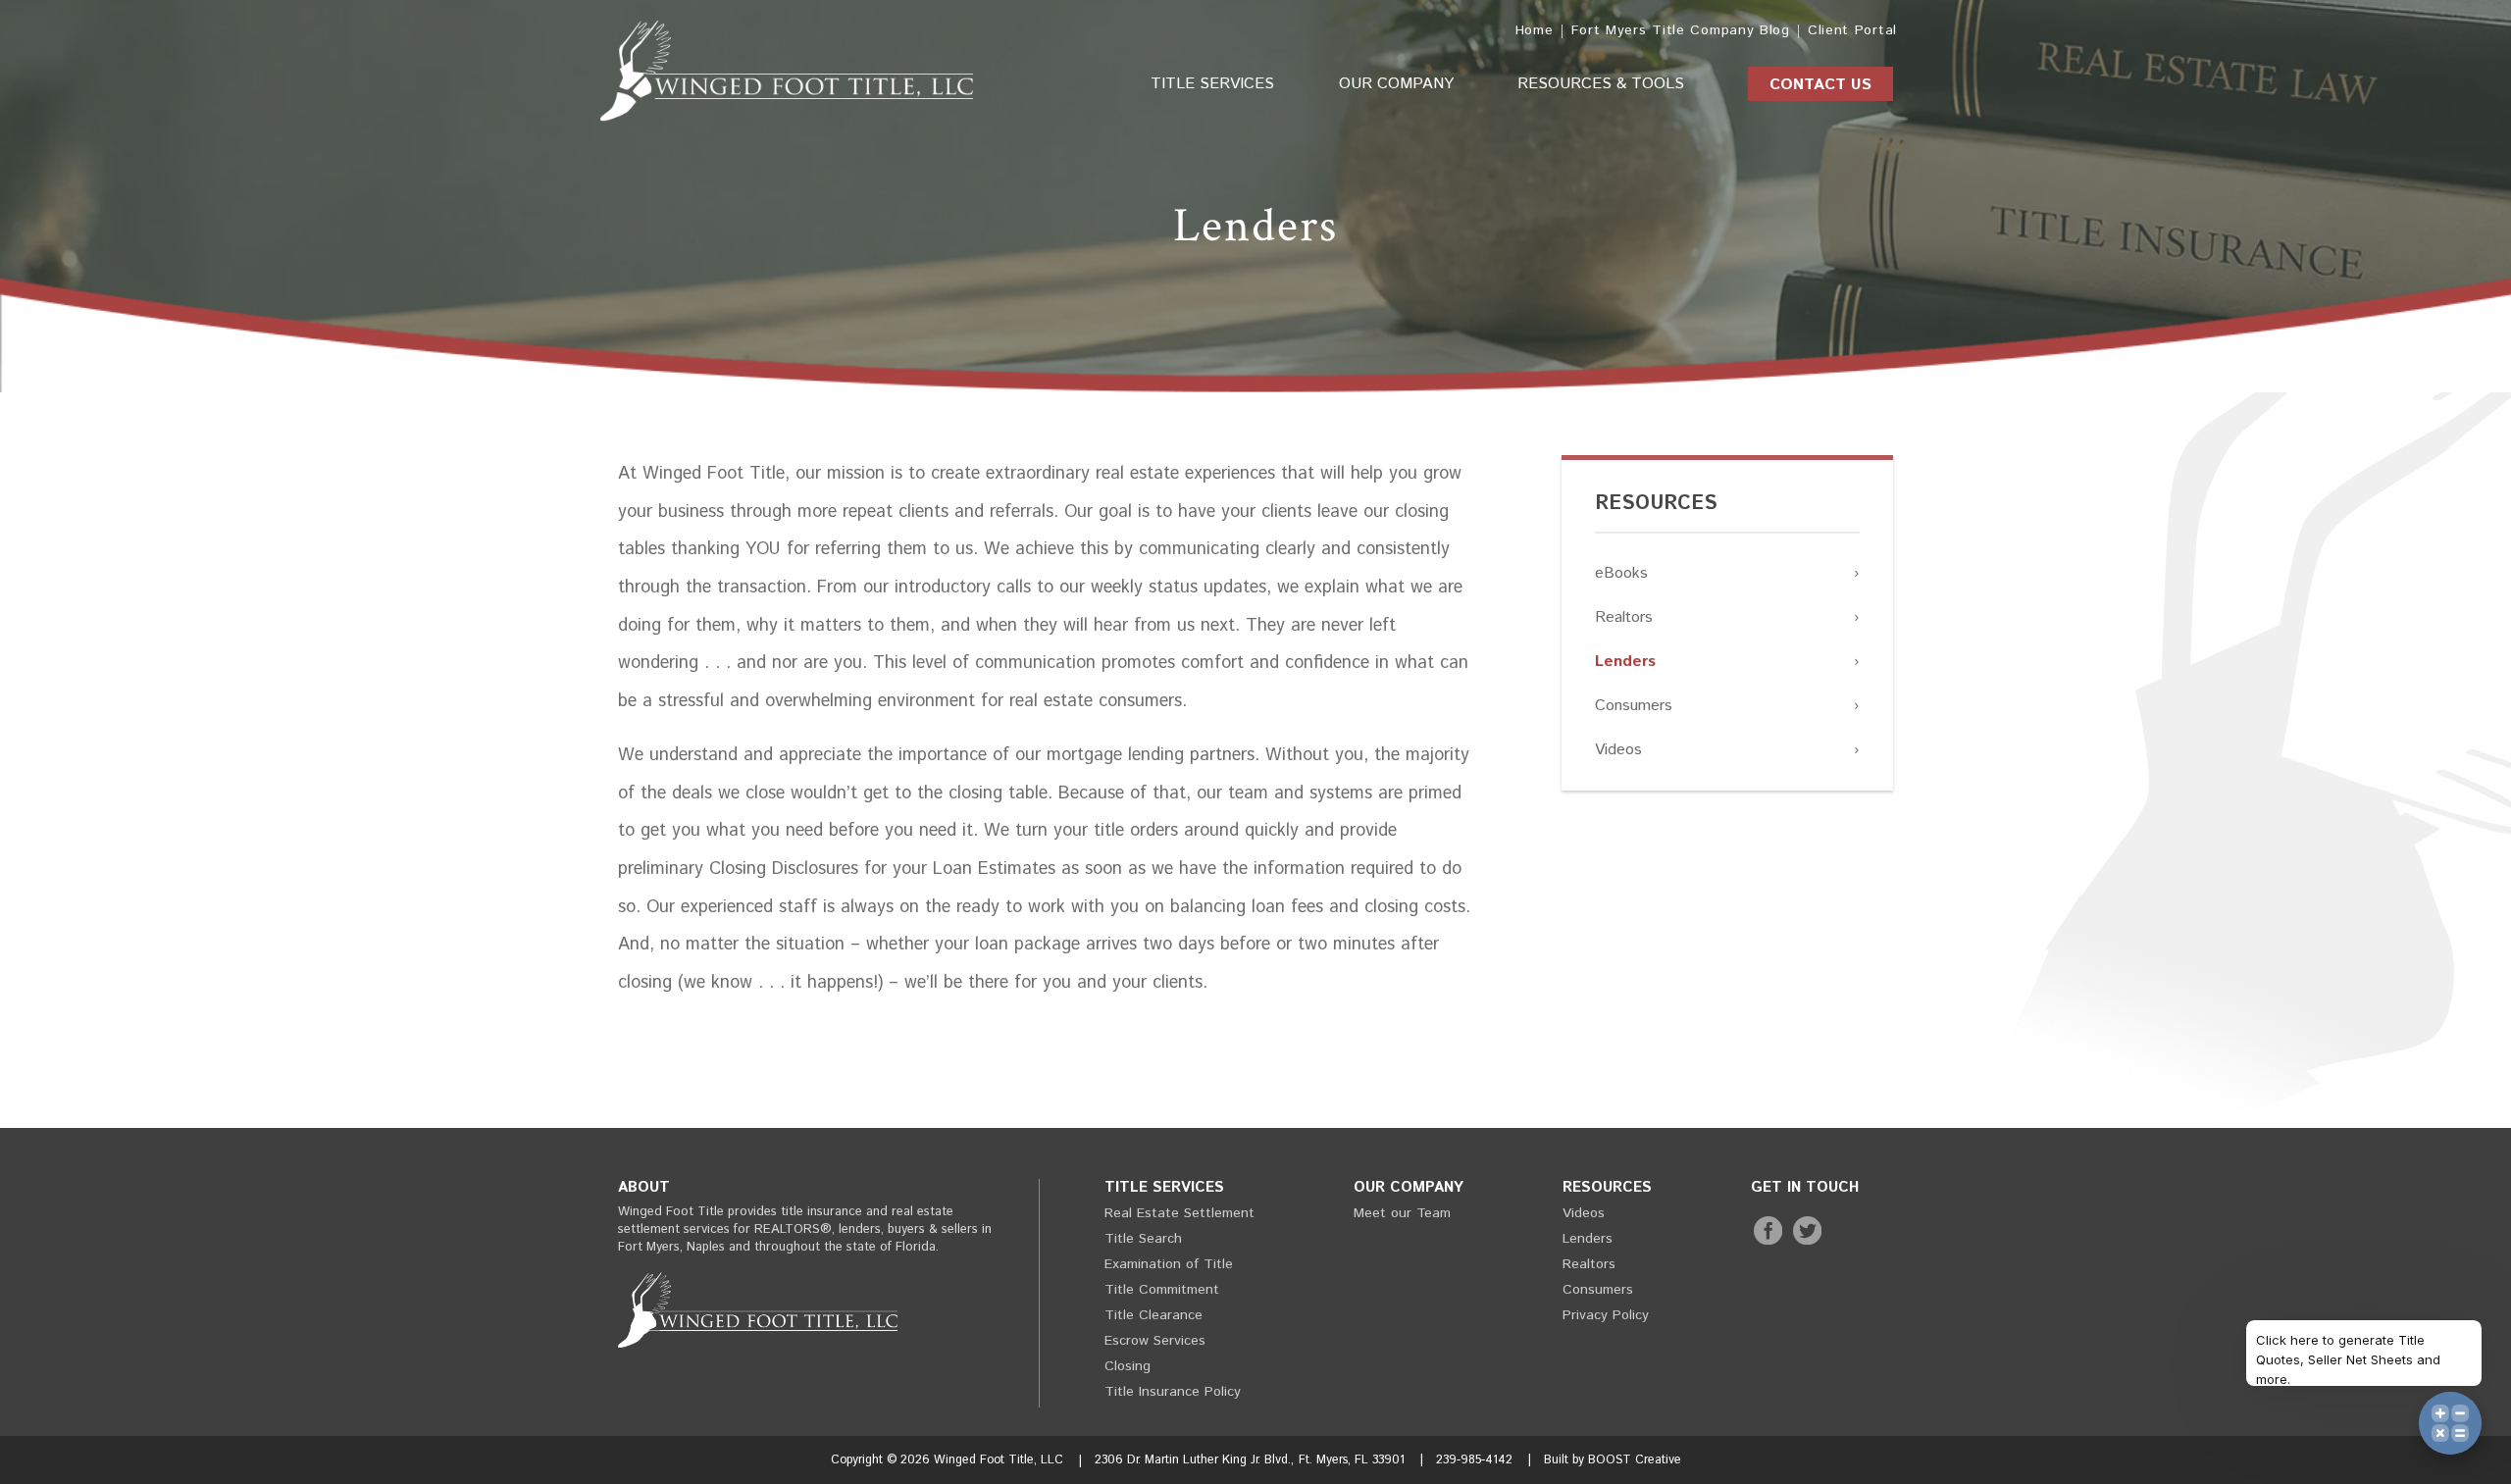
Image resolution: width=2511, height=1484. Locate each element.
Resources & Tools (1601, 84)
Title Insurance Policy (1173, 1392)
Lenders (1625, 662)
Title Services (1212, 84)
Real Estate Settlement (1179, 1213)
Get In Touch (1805, 1187)
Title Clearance (1153, 1315)
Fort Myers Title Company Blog (1681, 30)
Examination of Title (1169, 1264)
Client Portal (1852, 30)
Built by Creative (1613, 1459)
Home (1535, 30)
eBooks (1621, 573)
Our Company (1396, 84)
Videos (1618, 750)
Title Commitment (1162, 1290)
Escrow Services (1155, 1341)
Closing (1127, 1366)
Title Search (1143, 1239)
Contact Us (1820, 85)
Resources (1656, 504)
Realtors (1624, 617)
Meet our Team (1402, 1213)
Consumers (1634, 706)
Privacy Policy (1606, 1315)
